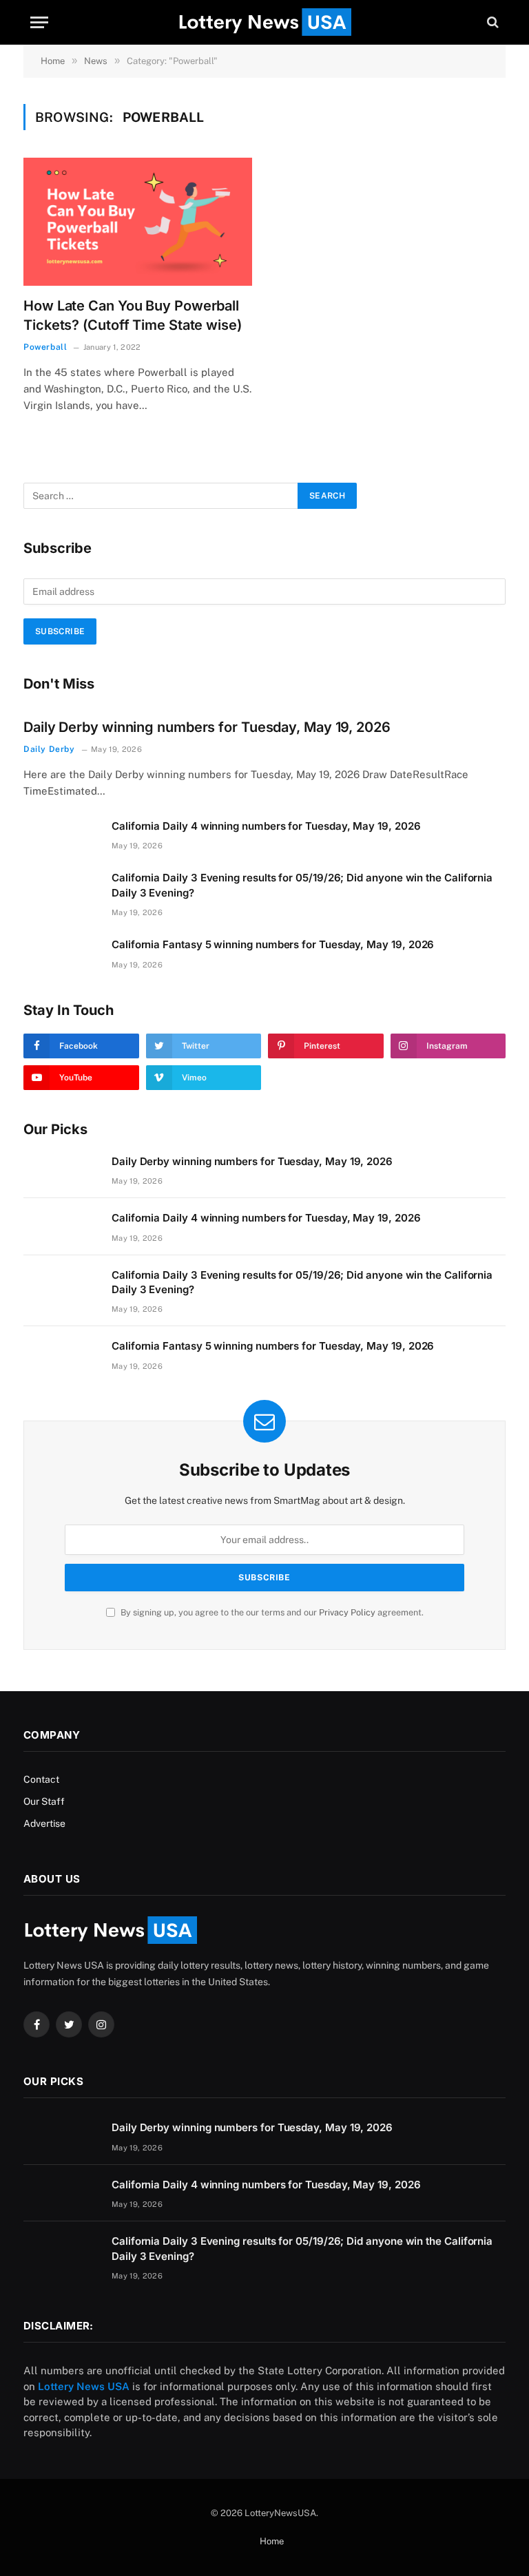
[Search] (491, 22)
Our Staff (44, 1801)
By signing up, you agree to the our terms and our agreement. (271, 1612)
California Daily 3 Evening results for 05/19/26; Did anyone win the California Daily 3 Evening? (302, 885)
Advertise (44, 1823)
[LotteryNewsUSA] (264, 22)
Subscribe (60, 631)
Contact (41, 1779)
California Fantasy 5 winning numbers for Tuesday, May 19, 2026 (273, 944)
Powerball (45, 347)
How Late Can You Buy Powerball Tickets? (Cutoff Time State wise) (133, 315)
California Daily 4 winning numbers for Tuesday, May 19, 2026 (266, 826)
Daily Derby (49, 749)
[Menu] (39, 22)
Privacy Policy (347, 1612)
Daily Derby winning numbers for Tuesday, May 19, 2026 (207, 727)
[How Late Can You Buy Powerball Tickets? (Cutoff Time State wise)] (138, 222)
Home (272, 2541)
